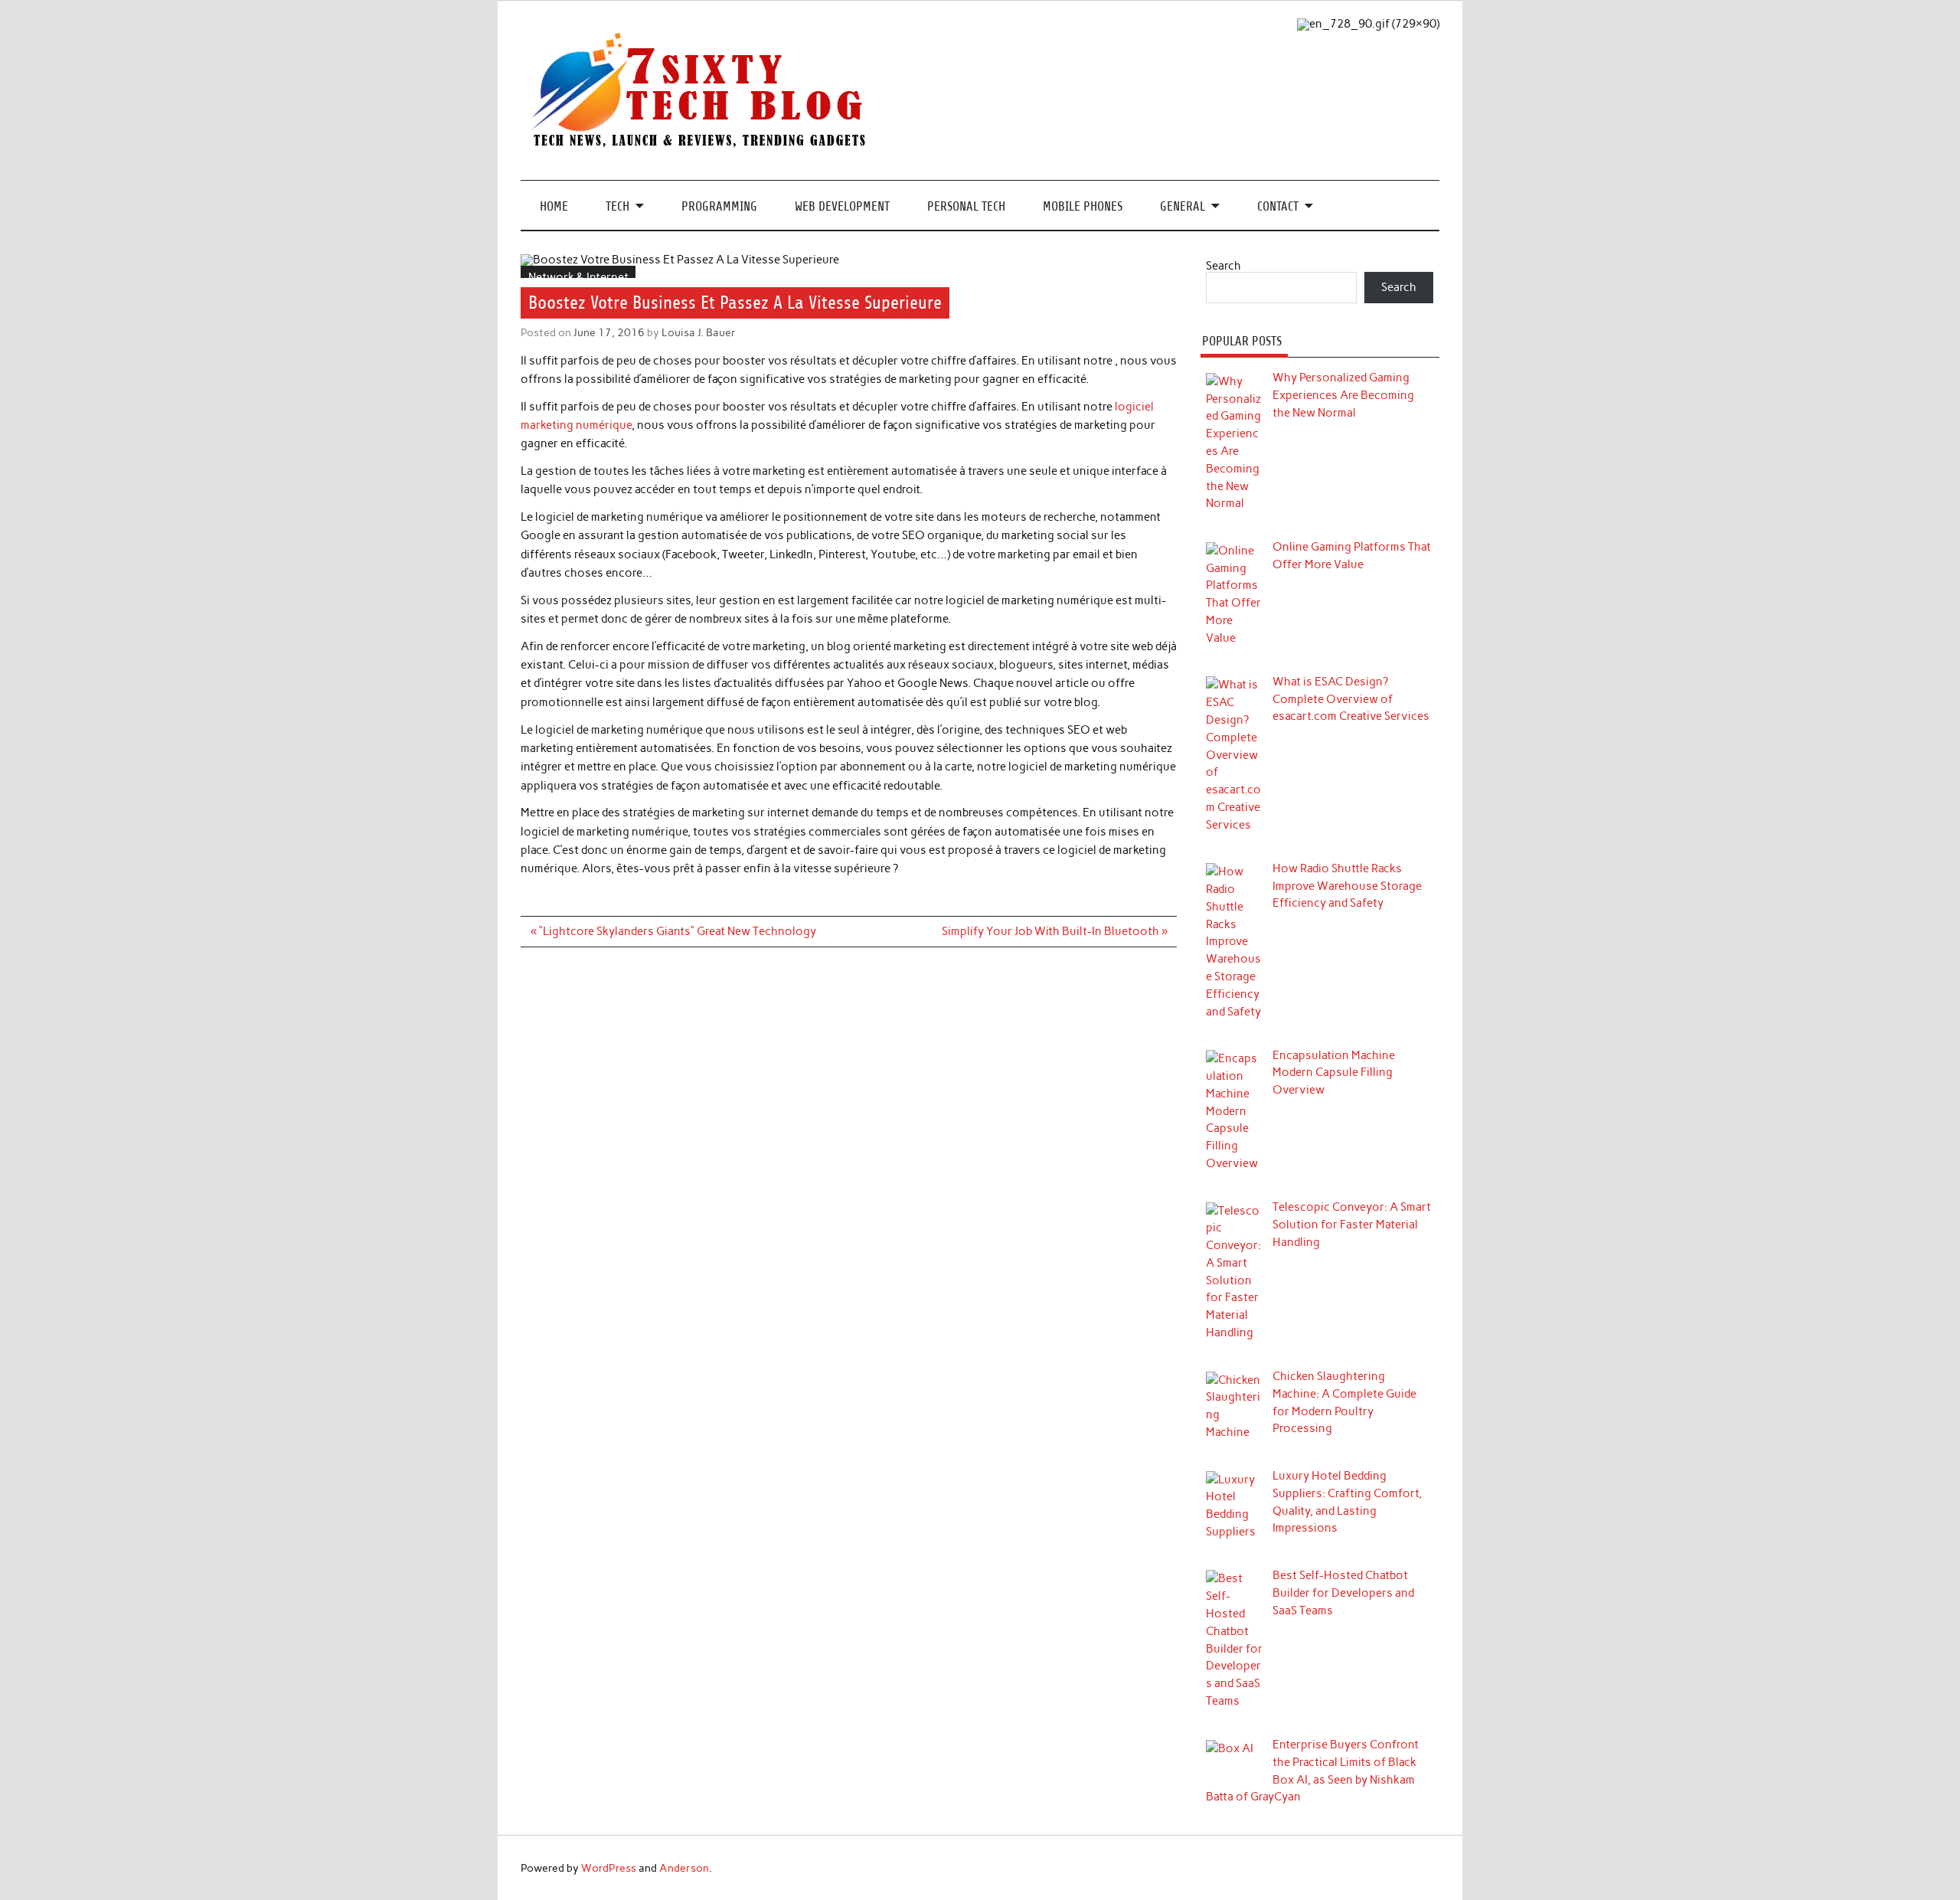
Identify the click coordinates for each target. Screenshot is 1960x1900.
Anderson (684, 1868)
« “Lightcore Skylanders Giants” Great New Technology (673, 931)
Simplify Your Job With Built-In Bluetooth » (1055, 931)
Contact (1278, 206)
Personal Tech (966, 206)
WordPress (609, 1868)
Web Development (842, 206)
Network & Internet (578, 277)
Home (554, 206)
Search (1223, 266)
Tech (617, 206)
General (1183, 206)
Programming (719, 206)
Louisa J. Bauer (699, 332)
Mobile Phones (1083, 206)
